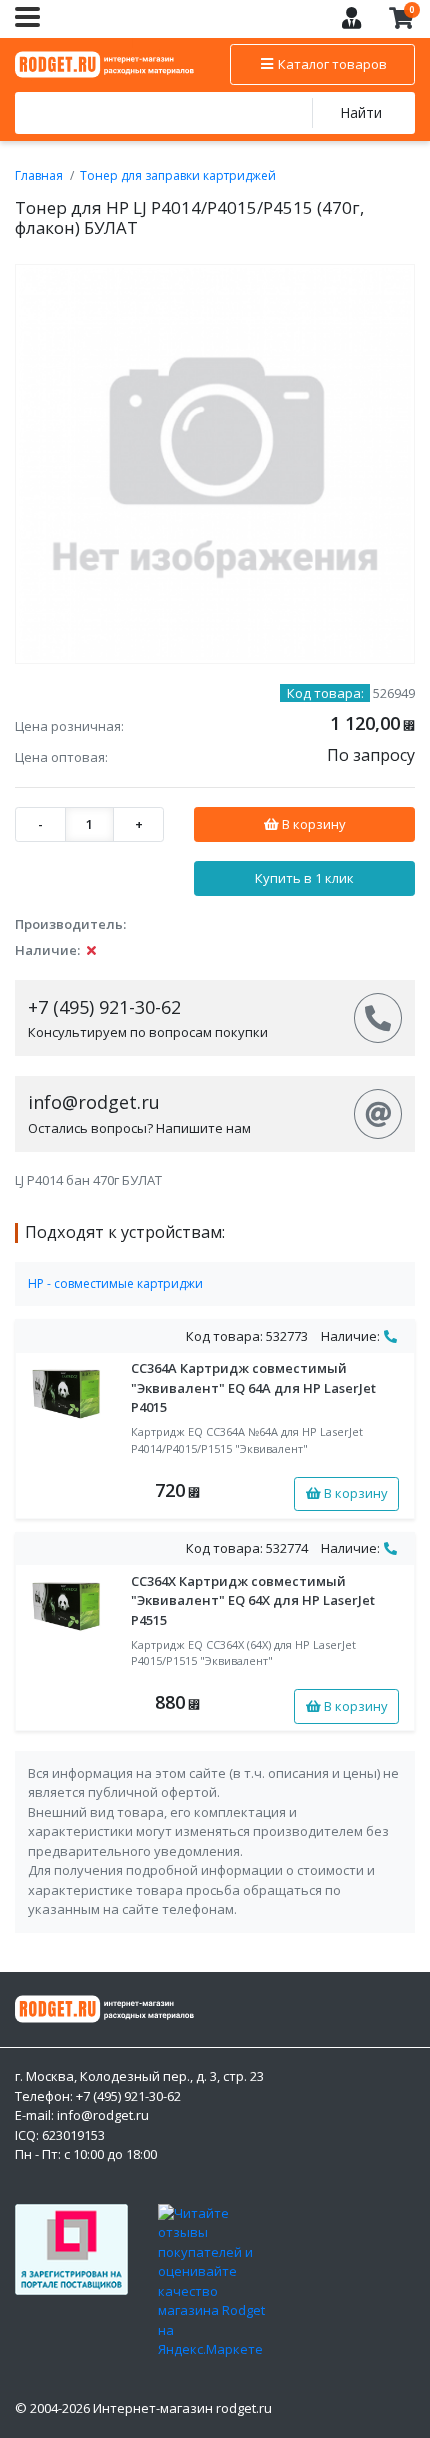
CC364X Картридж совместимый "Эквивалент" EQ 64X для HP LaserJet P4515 (253, 1600)
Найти (361, 112)
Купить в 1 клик (304, 878)
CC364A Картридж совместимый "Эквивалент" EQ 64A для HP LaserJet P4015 (253, 1387)
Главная (39, 175)
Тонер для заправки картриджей (178, 175)
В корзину (312, 824)
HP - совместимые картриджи (115, 1283)
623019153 (73, 2135)
